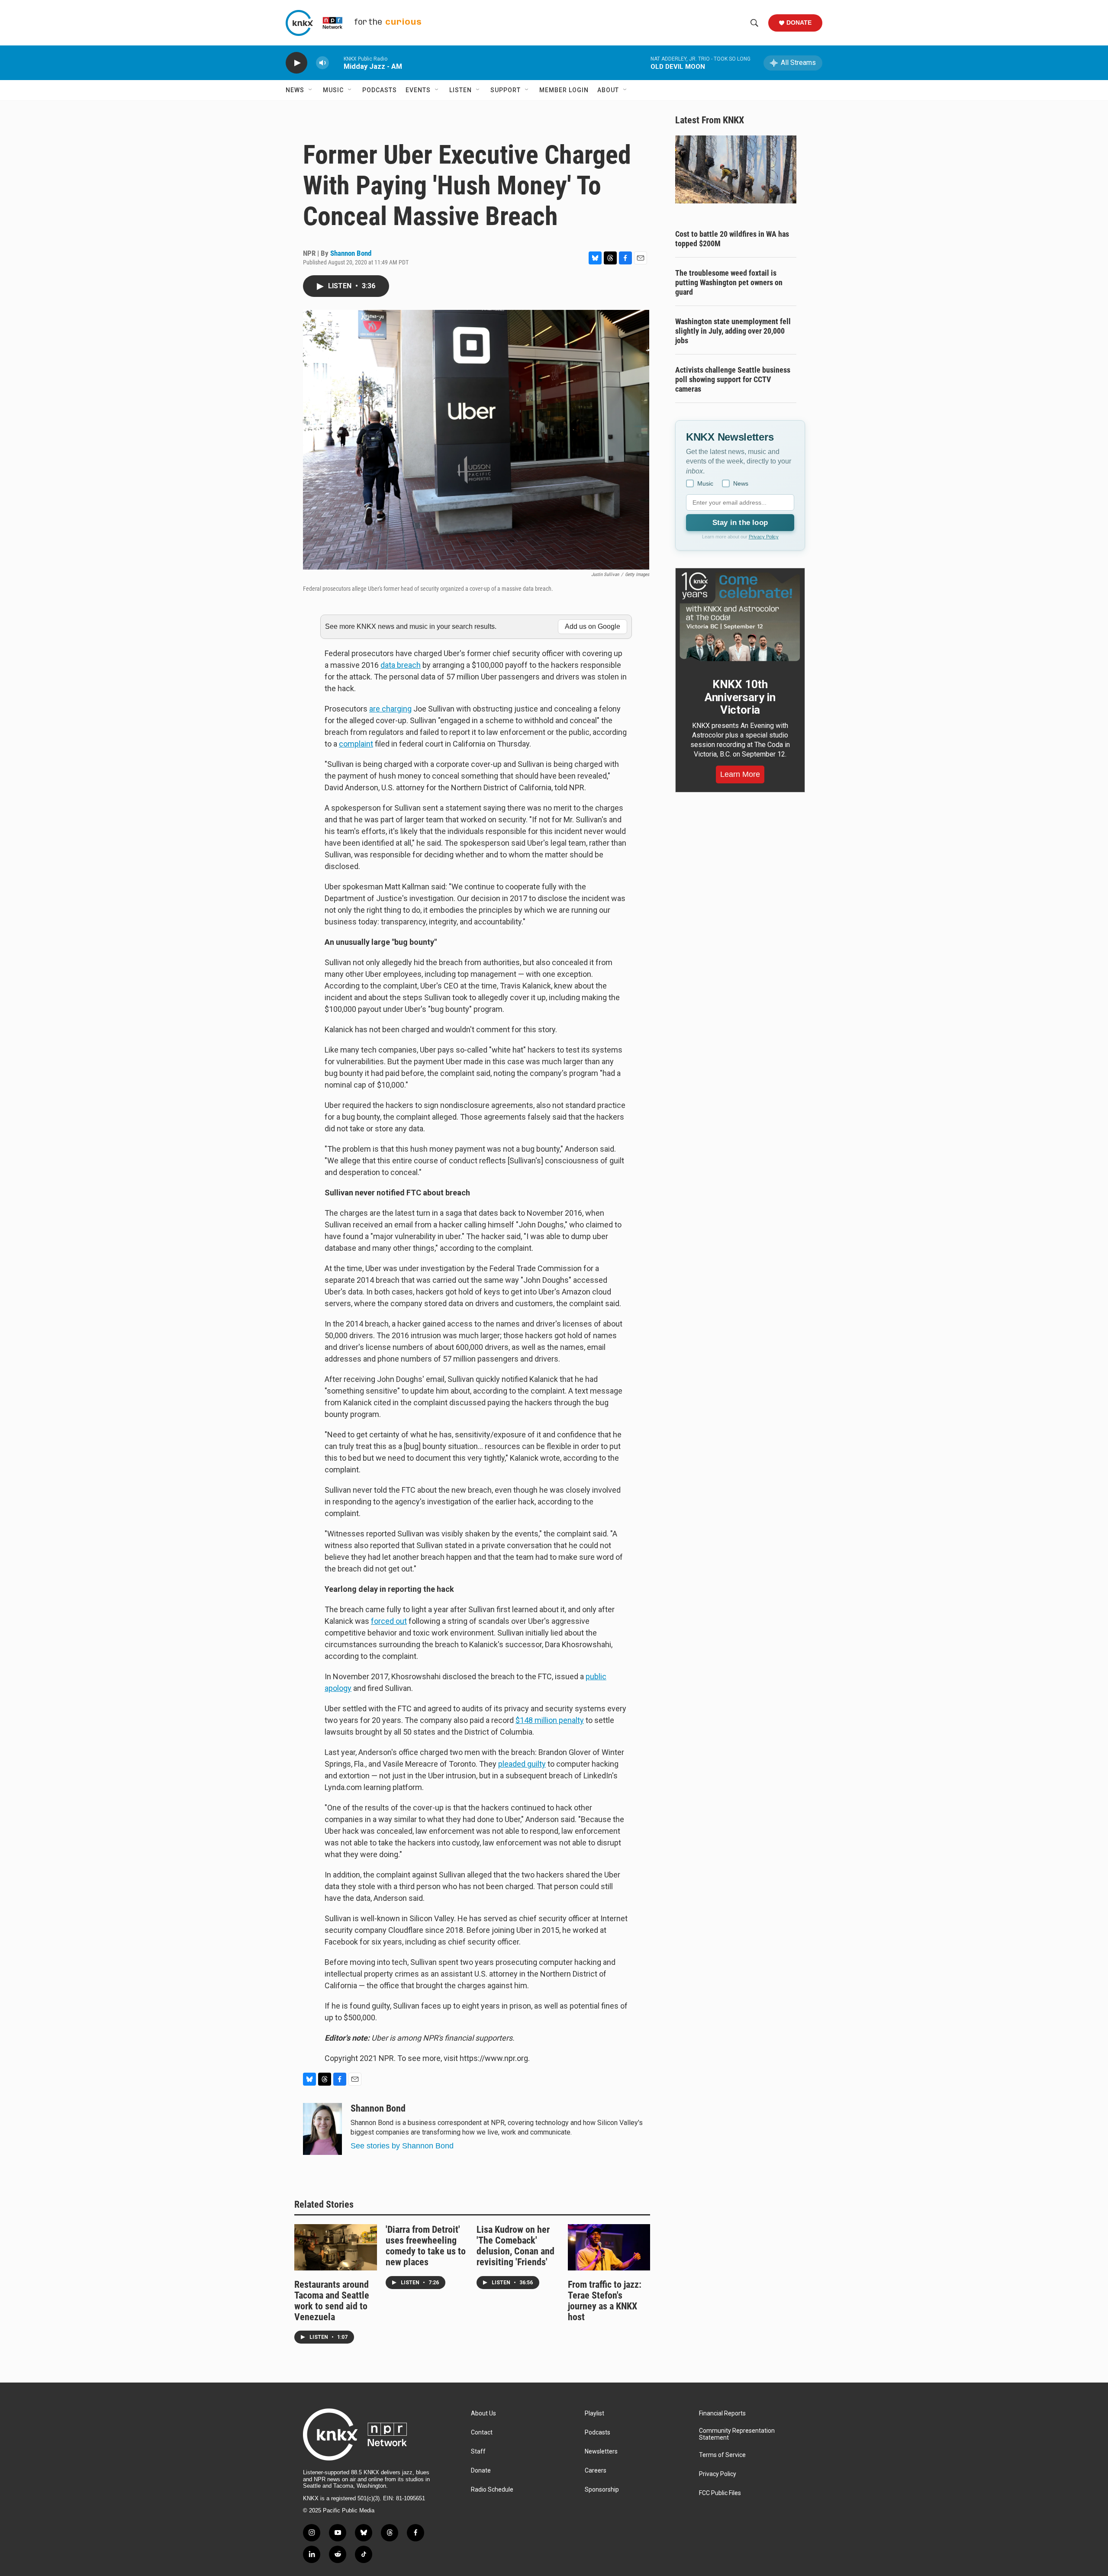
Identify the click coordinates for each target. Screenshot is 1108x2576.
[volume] (322, 63)
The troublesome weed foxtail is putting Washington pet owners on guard (729, 282)
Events (418, 90)
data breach (401, 665)
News (295, 90)
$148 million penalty (550, 1720)
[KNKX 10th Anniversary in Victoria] (740, 617)
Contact (482, 2433)
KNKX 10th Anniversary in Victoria (740, 697)
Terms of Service (722, 2455)
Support (506, 90)
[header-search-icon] (754, 23)
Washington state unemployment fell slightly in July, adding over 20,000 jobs (733, 331)
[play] (296, 63)
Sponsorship (602, 2490)
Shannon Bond (351, 253)
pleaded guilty (522, 1764)
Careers (596, 2471)
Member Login (564, 90)
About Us (483, 2413)
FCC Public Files (720, 2493)
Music (333, 90)
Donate (799, 23)
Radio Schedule (492, 2490)
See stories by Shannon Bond (402, 2146)
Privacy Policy (764, 537)
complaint (356, 744)
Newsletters (601, 2452)
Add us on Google (593, 626)
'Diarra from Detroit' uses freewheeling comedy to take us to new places (426, 2246)
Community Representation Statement (737, 2434)
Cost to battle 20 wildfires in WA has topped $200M (732, 239)
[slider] (336, 63)
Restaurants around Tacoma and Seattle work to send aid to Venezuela (332, 2301)
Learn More (740, 774)
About (608, 90)
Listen (461, 90)
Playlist (594, 2413)
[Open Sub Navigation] (311, 90)
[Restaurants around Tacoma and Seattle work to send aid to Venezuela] (336, 2247)
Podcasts (380, 90)
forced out (389, 1621)
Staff (478, 2452)
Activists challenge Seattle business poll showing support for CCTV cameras (733, 379)
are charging (390, 709)
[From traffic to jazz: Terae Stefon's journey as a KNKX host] (609, 2247)
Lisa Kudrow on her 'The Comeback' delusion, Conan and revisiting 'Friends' (515, 2246)
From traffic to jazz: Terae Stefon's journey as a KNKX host (605, 2301)
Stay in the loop (740, 523)
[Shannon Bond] (322, 2129)
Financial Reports (722, 2413)
